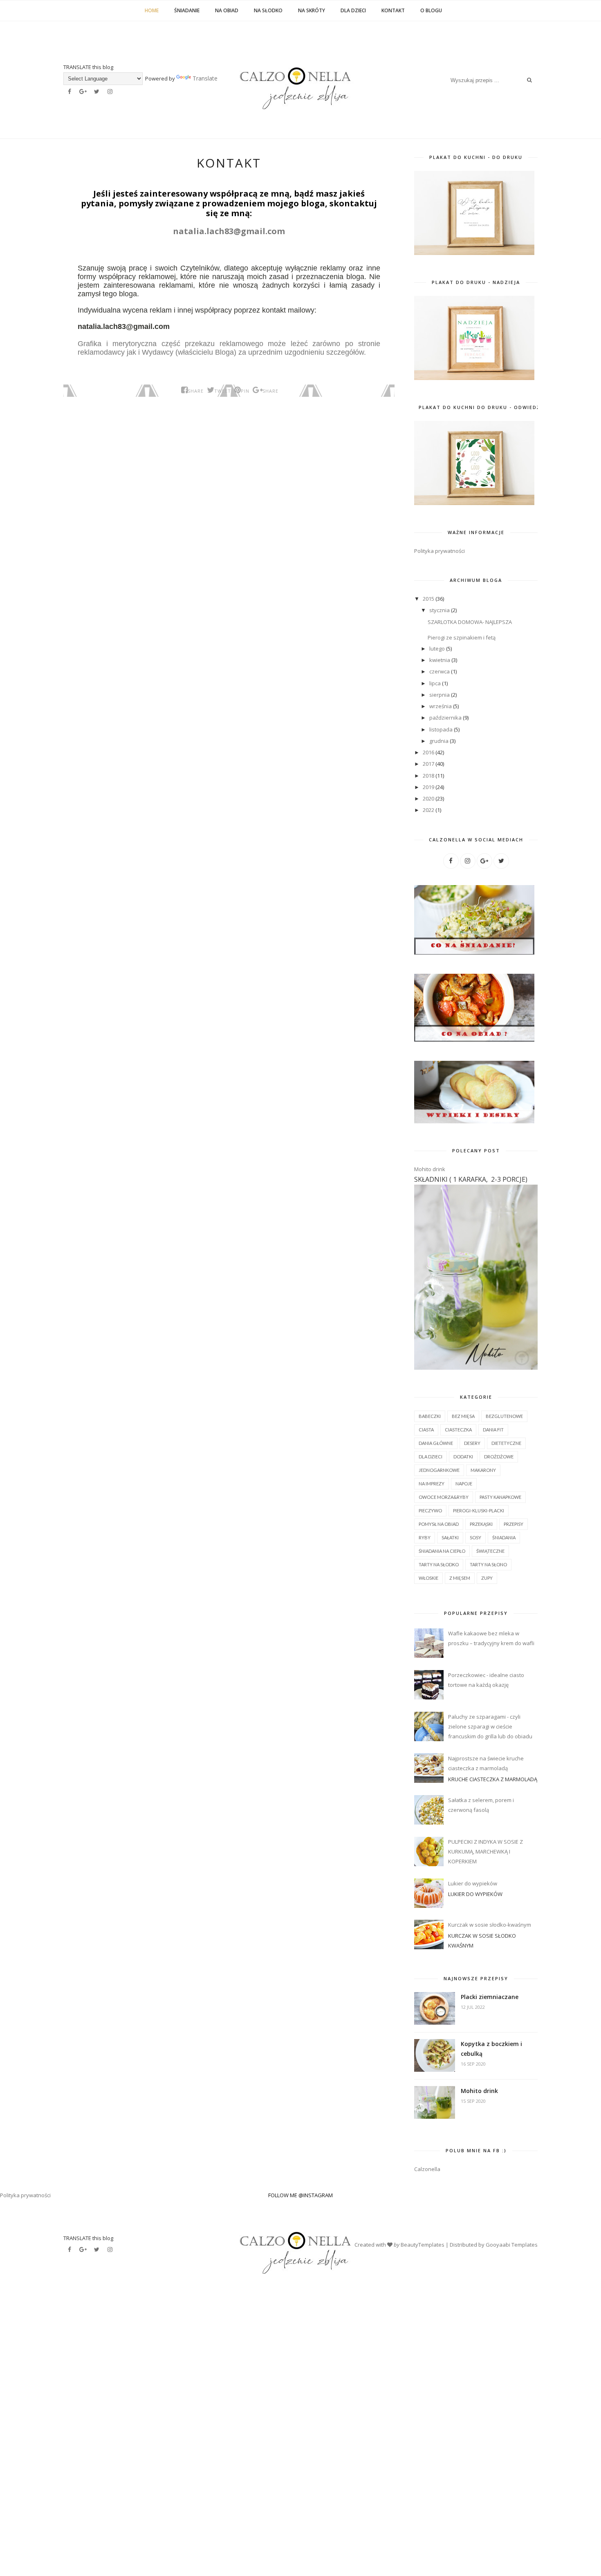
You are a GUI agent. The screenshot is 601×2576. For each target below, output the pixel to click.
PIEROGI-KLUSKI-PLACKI (479, 1510)
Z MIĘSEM (460, 1578)
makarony (483, 1470)
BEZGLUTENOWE (504, 1416)
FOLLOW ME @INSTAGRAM (300, 2195)
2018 (429, 776)
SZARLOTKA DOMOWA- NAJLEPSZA (470, 622)
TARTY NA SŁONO (488, 1564)
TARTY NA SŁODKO (439, 1564)
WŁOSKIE (428, 1578)
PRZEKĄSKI (481, 1524)
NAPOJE (464, 1484)
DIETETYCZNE (506, 1443)
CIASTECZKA (458, 1430)
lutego (438, 648)
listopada (442, 729)
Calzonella (427, 2169)
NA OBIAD (227, 10)
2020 (429, 798)
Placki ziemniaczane (490, 1997)
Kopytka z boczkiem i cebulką (491, 2049)
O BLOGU (431, 10)
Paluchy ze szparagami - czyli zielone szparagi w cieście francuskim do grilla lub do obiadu (490, 1726)
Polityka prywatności (440, 551)
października (446, 718)
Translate (182, 78)
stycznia (440, 610)
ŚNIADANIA (504, 1537)
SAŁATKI (450, 1537)
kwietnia (440, 660)
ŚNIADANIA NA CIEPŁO (442, 1551)
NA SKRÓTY (312, 10)
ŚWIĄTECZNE (490, 1551)
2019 (429, 787)
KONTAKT (393, 10)
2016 (429, 752)
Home (152, 10)
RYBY (425, 1537)
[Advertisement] (245, 2411)
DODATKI (463, 1457)
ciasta (426, 1430)
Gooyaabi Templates (512, 2245)
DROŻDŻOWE (499, 1457)
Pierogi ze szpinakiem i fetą (462, 637)
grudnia (440, 741)
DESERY (472, 1443)
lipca (436, 683)
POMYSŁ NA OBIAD (439, 1524)
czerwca (440, 671)
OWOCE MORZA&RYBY (444, 1497)
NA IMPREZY (432, 1484)
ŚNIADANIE (187, 10)
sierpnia (440, 695)
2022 (429, 810)
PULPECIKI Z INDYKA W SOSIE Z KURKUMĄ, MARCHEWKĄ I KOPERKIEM (486, 1851)
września (441, 706)
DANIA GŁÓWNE (436, 1443)
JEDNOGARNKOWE (439, 1470)
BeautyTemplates (423, 2245)
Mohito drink (430, 1169)
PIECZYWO (430, 1510)
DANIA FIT (493, 1430)
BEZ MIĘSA (463, 1416)
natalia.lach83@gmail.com (229, 231)
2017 (429, 764)
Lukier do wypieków (473, 1883)
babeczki (430, 1416)
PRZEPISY (514, 1524)
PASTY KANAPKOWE (500, 1497)
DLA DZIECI (353, 10)
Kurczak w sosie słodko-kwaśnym (490, 1925)
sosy (475, 1537)
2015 (429, 599)
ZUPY (487, 1578)
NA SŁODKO (268, 10)
